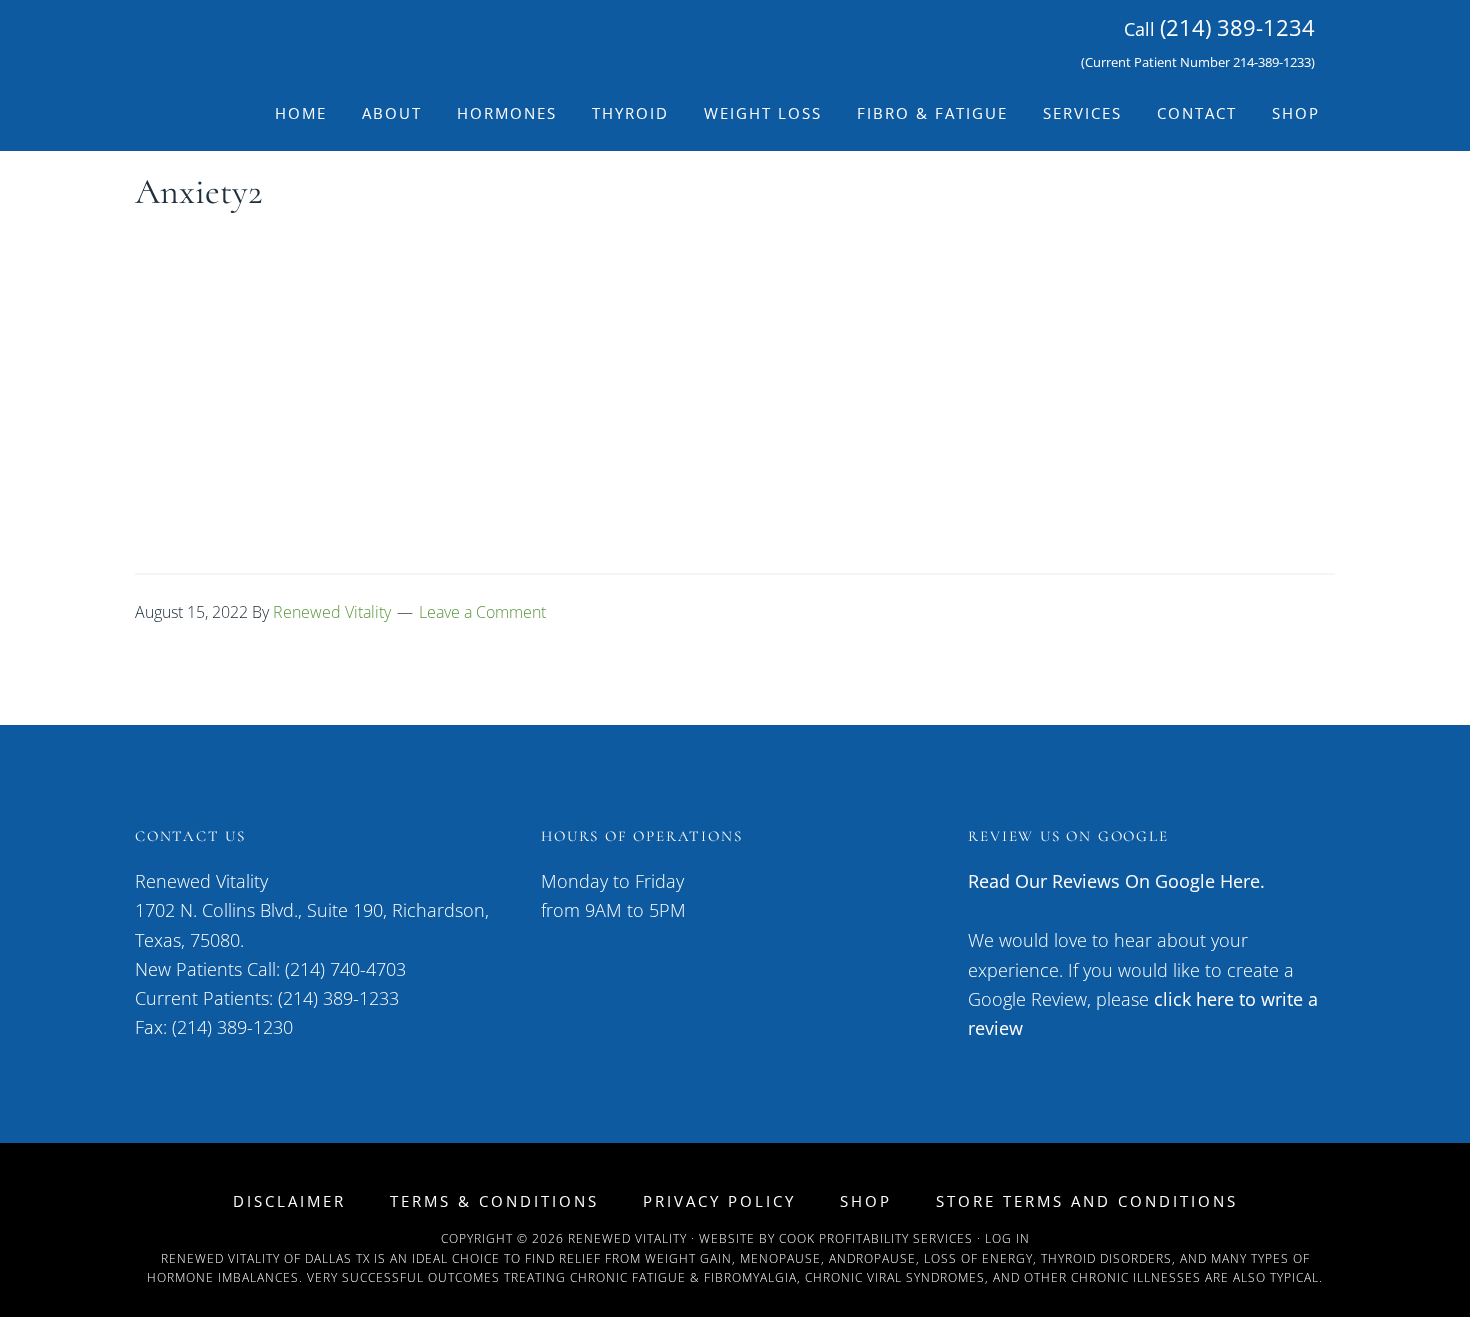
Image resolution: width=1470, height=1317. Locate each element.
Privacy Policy (719, 1201)
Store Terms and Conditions (1087, 1201)
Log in (1007, 1238)
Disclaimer (289, 1201)
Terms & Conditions (494, 1201)
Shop (866, 1201)
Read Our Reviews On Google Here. (1116, 881)
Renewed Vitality (315, 38)
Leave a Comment (482, 612)
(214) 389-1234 (1237, 27)
